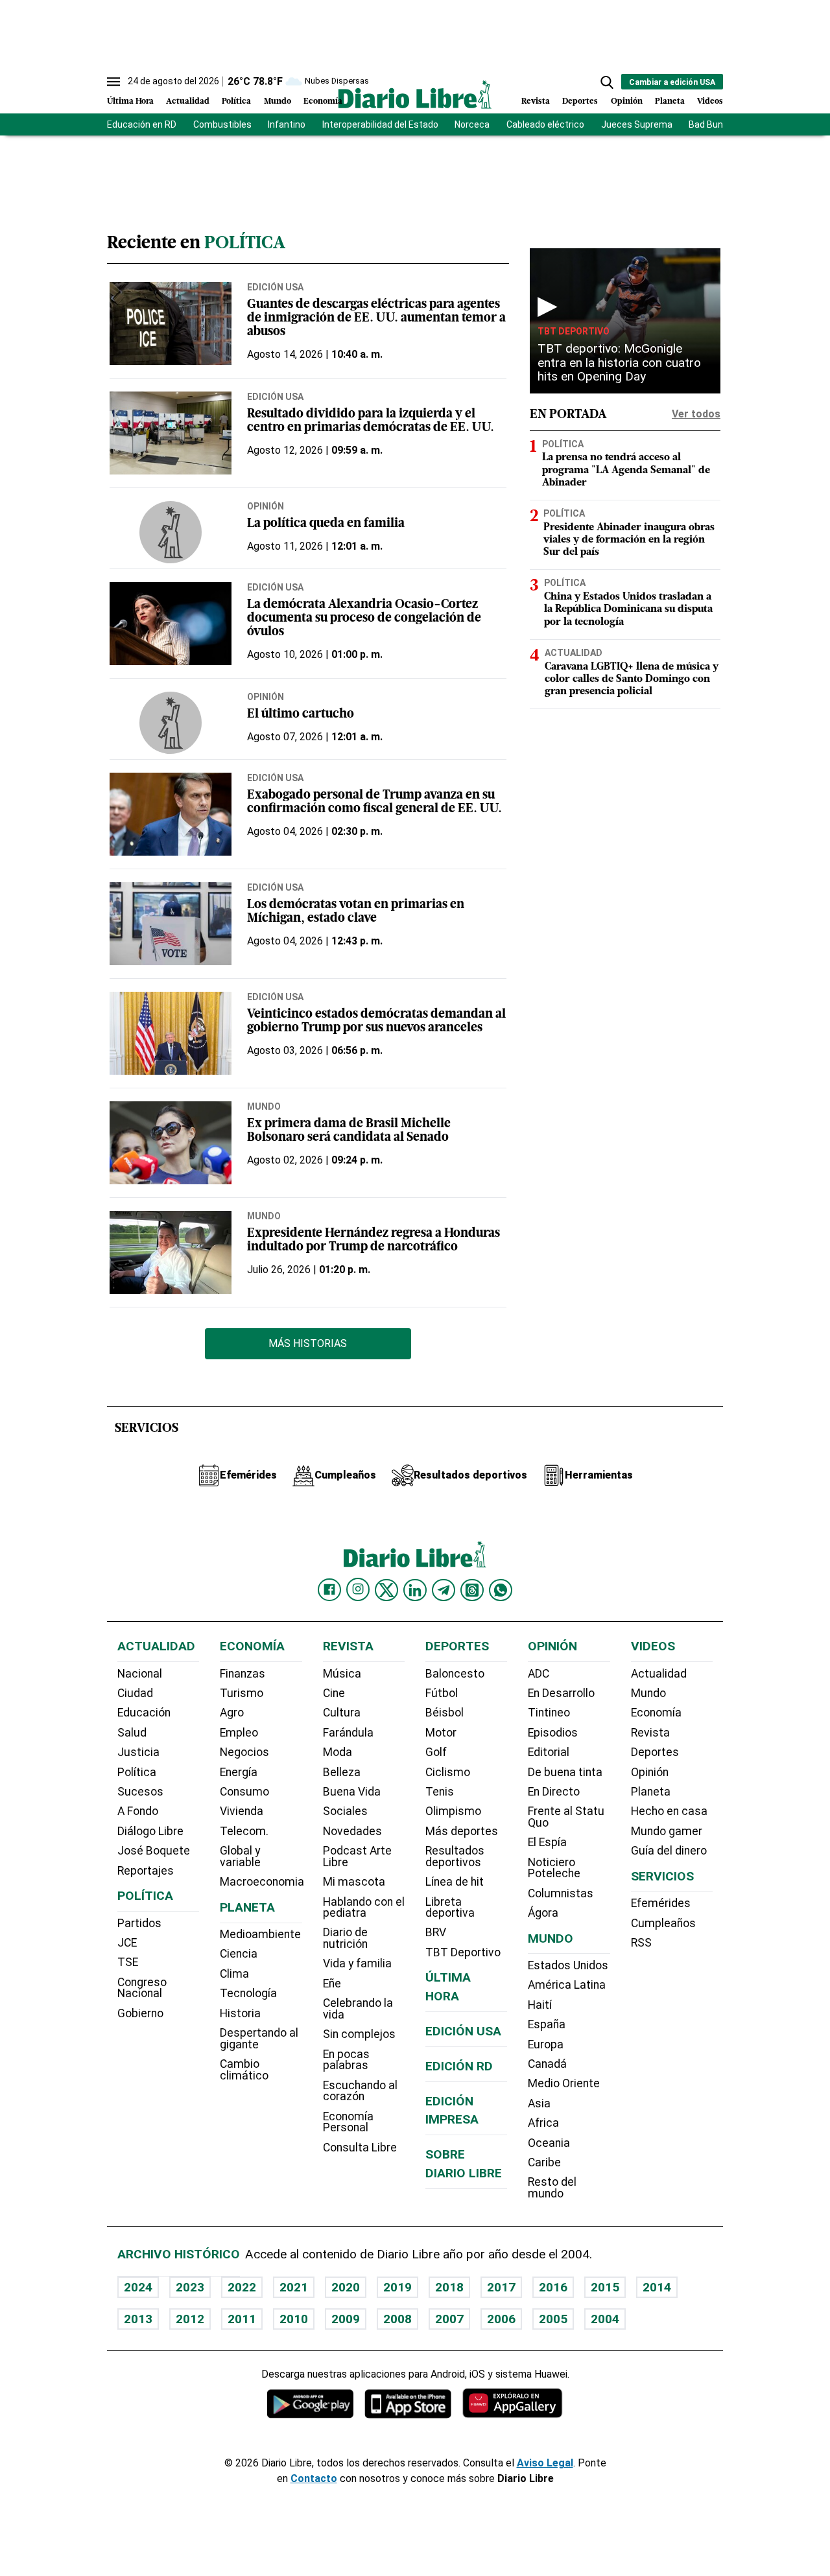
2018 (449, 2287)
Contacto (314, 2478)
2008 (397, 2319)
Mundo (278, 101)
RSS (641, 1943)
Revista (536, 101)
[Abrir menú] (113, 82)
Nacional (140, 1674)
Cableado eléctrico (545, 124)
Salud (132, 1733)
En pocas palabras (346, 2060)
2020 (346, 2287)
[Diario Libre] (415, 94)
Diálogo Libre (150, 1831)
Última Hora (130, 101)
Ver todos (696, 414)
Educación (144, 1713)
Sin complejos (359, 2034)
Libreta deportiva (450, 1908)
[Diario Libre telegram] (444, 1590)
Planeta (670, 101)
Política (236, 101)
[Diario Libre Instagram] (358, 1589)
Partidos (139, 1923)
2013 (138, 2319)
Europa (546, 2044)
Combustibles (222, 124)
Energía (239, 1772)
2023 (190, 2287)
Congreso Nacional (142, 1988)
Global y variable (240, 1856)
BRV (436, 1932)
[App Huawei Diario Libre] (512, 2403)
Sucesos (140, 1792)
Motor (441, 1733)
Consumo (244, 1792)
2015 (605, 2287)
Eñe (332, 1984)
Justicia (138, 1752)
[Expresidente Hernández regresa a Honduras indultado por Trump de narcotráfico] (171, 1252)
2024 (138, 2287)
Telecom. (244, 1831)
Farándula (348, 1733)
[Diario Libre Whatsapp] (501, 1590)
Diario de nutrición (345, 1938)
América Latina (567, 1985)
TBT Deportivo (574, 331)
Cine (334, 1693)
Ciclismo (448, 1772)
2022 (242, 2287)
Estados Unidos (568, 1965)
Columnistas (561, 1893)
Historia (240, 2013)
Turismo (242, 1693)
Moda (338, 1752)
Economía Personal (348, 2122)
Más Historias (308, 1343)
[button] (607, 82)
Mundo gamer (667, 1831)
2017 (501, 2287)
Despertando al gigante (259, 2039)
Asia (539, 2103)
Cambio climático (244, 2070)
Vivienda (242, 1811)
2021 (294, 2287)
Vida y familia (357, 1963)
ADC (539, 1674)
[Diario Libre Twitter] (386, 1590)
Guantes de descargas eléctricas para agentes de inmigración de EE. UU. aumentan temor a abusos (376, 319)
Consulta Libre (360, 2148)
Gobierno (140, 2013)
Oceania (549, 2143)
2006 (501, 2319)
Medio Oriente (564, 2083)
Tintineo (549, 1713)
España (547, 2024)
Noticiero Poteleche (554, 1868)
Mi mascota (354, 1882)
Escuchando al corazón (360, 2091)
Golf (436, 1752)
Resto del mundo (552, 2188)
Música (342, 1674)
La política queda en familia (326, 524)
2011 (242, 2319)
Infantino (287, 124)
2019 (397, 2287)
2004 (605, 2319)
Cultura (342, 1713)
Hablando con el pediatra (364, 1908)
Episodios (553, 1733)
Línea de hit (455, 1882)
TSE (128, 1962)
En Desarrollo (561, 1693)
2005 (553, 2319)
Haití (540, 2005)
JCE (127, 1943)
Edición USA (275, 287)
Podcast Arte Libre (357, 1856)
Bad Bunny (711, 124)
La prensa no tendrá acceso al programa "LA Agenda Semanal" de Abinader (626, 471)
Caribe (544, 2162)
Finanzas (243, 1674)
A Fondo (138, 1811)
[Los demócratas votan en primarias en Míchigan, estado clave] (171, 924)
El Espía (547, 1842)
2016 (553, 2287)
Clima (234, 1974)
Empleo (239, 1733)
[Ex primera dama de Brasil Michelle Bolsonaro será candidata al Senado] (171, 1143)
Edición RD (459, 2066)
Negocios (244, 1752)
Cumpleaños (663, 1923)
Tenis (440, 1792)
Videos (710, 101)
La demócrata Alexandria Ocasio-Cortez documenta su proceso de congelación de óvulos (364, 619)
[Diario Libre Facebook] (329, 1590)
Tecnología (248, 1993)
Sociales (345, 1811)
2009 (346, 2319)
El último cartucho (301, 715)
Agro (232, 1713)
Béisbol (445, 1713)
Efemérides (661, 1903)
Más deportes (462, 1831)
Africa (543, 2123)
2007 (449, 2319)
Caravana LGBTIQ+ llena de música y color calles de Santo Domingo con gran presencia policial (632, 679)
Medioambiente (260, 1934)
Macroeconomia (262, 1882)
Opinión (627, 101)
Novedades (352, 1831)
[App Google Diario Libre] (311, 2403)
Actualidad (188, 101)
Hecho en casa (669, 1811)
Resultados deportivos (455, 1856)
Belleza (342, 1772)
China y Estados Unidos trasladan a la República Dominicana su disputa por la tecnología (628, 609)
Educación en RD (142, 124)
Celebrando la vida (358, 2009)
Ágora (543, 1913)
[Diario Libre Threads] (472, 1590)
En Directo (554, 1792)
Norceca (472, 124)
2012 (190, 2319)
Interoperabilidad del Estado (380, 124)
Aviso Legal (545, 2463)
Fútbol (442, 1693)
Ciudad (135, 1693)
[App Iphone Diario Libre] (408, 2403)
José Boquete (154, 1851)
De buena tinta (565, 1772)
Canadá (547, 2064)
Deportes (580, 101)
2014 (657, 2287)
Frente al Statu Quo (566, 1817)
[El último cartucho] (171, 723)
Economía (323, 101)
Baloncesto (455, 1674)
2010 (294, 2319)
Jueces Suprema (637, 124)
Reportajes (146, 1871)
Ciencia (239, 1954)
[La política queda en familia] (171, 532)
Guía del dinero (669, 1851)
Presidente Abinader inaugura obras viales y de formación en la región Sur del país (629, 540)
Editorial (549, 1752)
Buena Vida (352, 1792)
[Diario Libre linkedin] (415, 1590)
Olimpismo (453, 1811)
